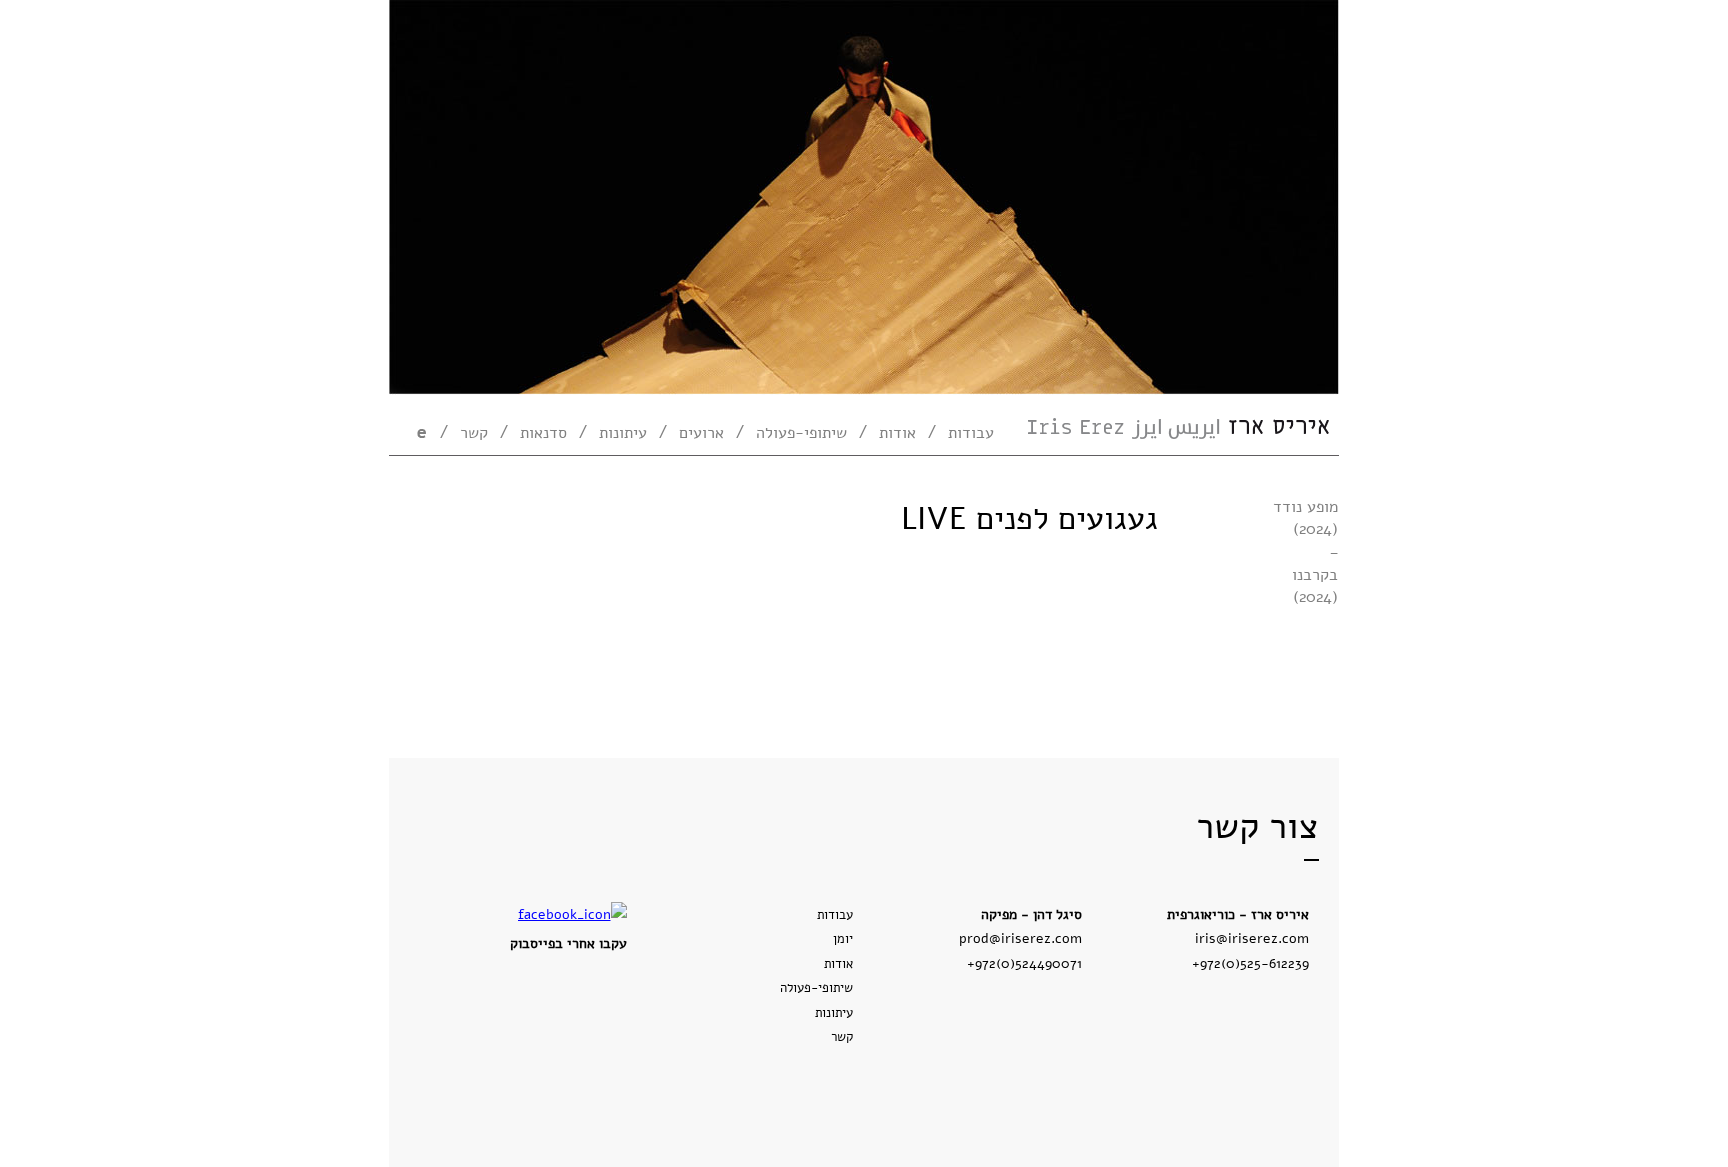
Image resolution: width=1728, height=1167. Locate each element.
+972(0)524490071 (1024, 963)
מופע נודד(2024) (1305, 518)
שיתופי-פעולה (801, 433)
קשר (474, 433)
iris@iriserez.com (1252, 938)
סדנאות (543, 433)
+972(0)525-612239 (1250, 963)
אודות (897, 433)
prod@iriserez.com (1020, 938)
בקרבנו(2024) (1315, 586)
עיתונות (623, 433)
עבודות (971, 433)
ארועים (701, 433)
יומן (843, 939)
